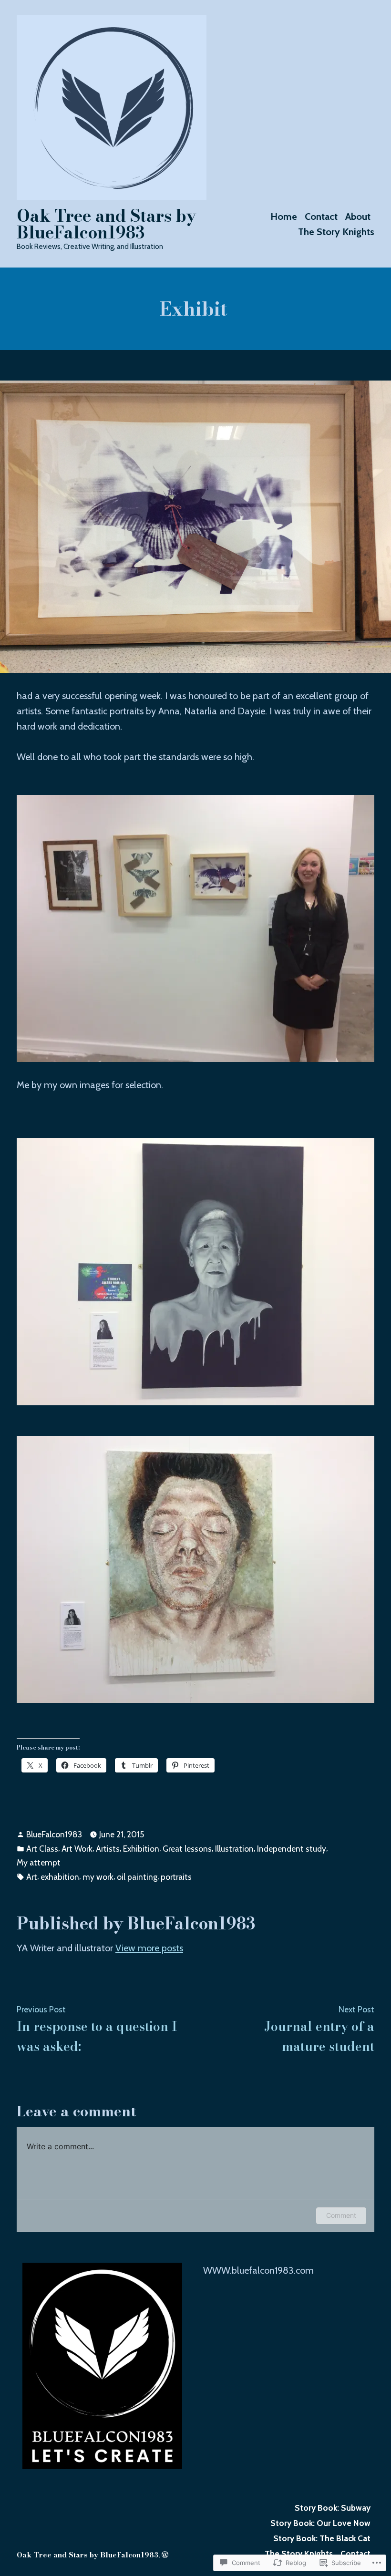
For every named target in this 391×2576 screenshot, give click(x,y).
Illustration (234, 1849)
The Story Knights (336, 232)
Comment (341, 2215)
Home (284, 216)
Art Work (77, 1849)
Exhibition (141, 1849)
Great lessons (187, 1849)
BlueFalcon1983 (54, 1834)
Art (32, 1877)
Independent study (292, 1849)
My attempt (39, 1862)
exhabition (60, 1877)
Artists (108, 1849)
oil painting (137, 1877)
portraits (176, 1877)
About (358, 216)
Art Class (42, 1849)
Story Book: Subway (333, 2508)
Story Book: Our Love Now (320, 2523)
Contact (321, 216)
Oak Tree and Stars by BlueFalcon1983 (106, 224)
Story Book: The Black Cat (322, 2538)
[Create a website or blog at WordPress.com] (165, 2555)
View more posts (149, 1948)
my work (98, 1877)
